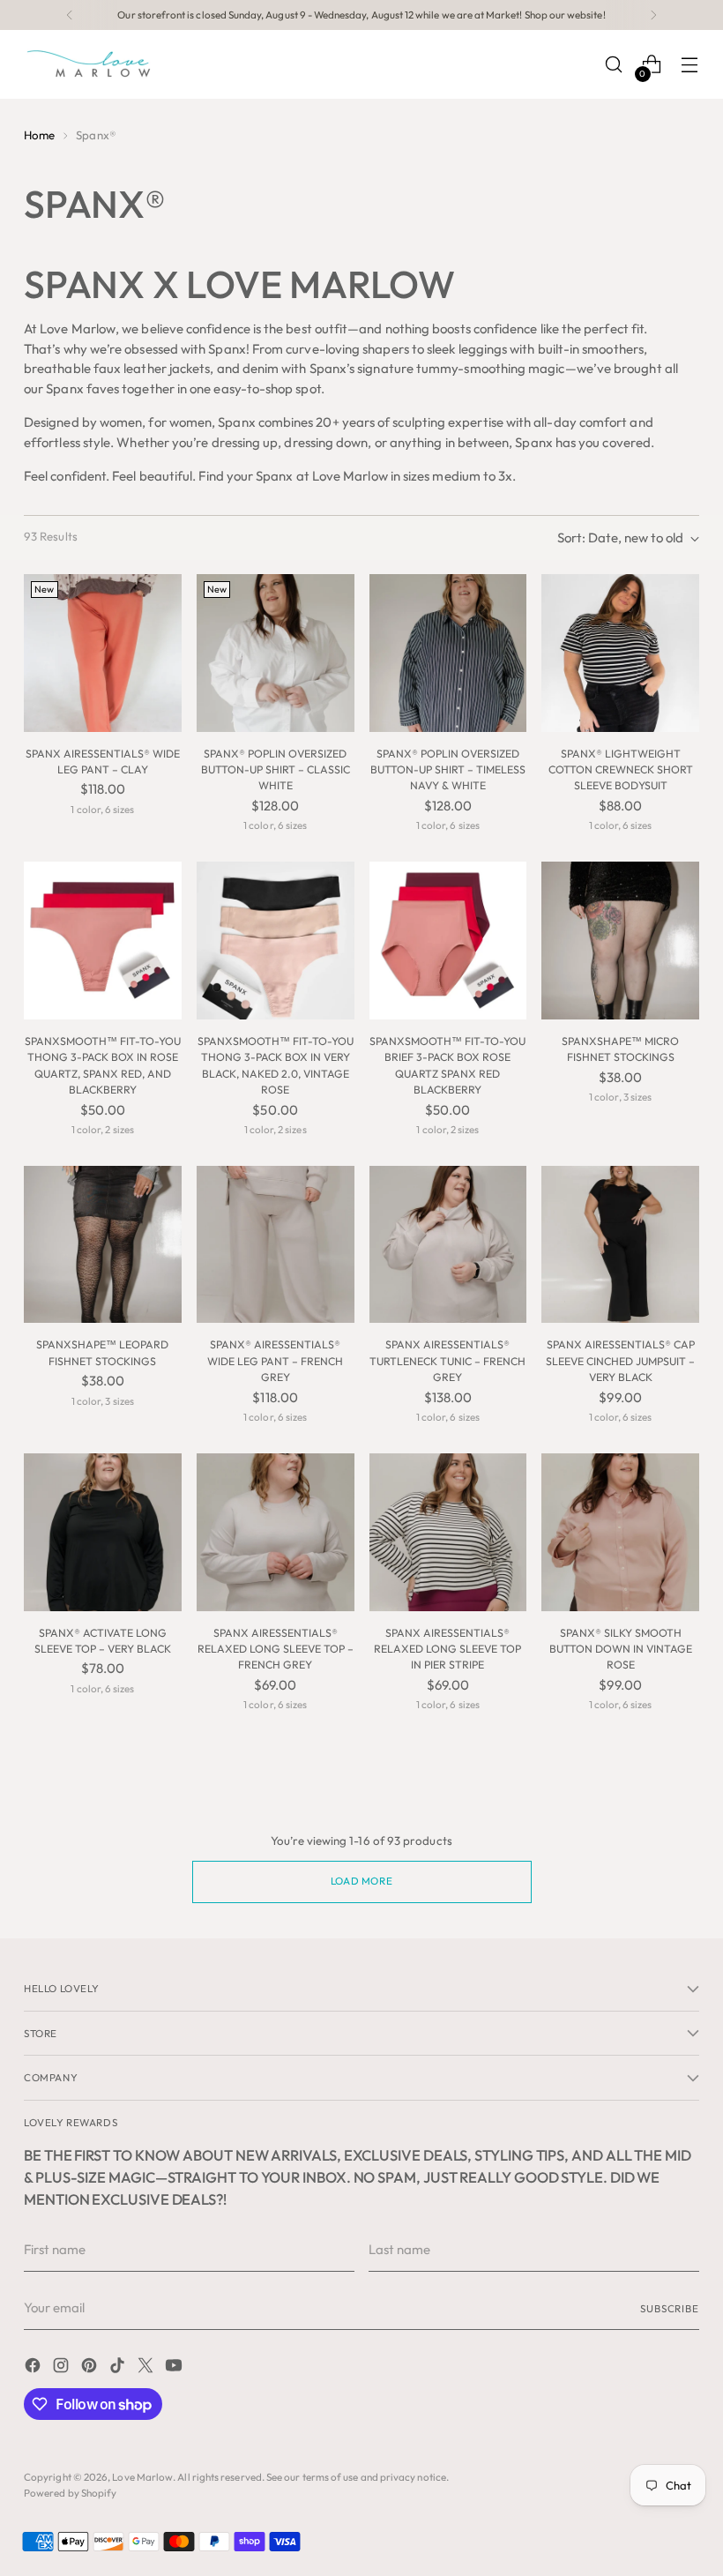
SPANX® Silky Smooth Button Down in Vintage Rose (621, 1649)
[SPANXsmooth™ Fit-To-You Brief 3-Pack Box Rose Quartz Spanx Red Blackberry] (448, 941)
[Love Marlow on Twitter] (147, 2368)
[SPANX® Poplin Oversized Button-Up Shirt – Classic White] (276, 653)
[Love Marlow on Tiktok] (119, 2368)
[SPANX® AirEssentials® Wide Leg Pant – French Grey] (276, 1245)
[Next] (653, 15)
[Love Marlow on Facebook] (34, 2368)
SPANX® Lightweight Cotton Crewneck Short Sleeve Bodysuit (621, 770)
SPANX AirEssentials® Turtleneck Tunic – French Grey (447, 1361)
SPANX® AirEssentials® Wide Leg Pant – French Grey (275, 1361)
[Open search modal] (614, 65)
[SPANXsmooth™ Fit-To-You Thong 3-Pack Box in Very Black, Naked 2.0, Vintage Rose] (276, 941)
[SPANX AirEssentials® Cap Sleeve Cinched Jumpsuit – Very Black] (620, 1245)
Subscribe (670, 2308)
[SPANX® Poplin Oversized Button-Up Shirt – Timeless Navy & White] (448, 653)
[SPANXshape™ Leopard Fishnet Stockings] (103, 1245)
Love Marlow (142, 2477)
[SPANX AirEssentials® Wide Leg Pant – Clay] (103, 653)
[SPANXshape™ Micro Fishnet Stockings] (620, 941)
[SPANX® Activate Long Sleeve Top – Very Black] (103, 1532)
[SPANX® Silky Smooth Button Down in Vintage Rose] (620, 1532)
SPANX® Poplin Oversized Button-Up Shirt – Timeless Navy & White (448, 770)
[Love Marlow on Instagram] (63, 2368)
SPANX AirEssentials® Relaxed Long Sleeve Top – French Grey (276, 1649)
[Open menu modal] (690, 65)
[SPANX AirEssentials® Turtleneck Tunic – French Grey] (448, 1245)
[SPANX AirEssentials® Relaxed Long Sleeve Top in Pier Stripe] (448, 1532)
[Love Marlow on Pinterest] (91, 2368)
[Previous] (70, 15)
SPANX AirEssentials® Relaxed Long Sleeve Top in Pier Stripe (447, 1649)
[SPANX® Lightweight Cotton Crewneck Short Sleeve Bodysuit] (620, 653)
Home (39, 135)
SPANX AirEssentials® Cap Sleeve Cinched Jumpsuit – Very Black (620, 1361)
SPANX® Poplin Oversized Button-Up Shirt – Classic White (276, 770)
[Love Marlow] (90, 64)
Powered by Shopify (70, 2493)
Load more (361, 1881)
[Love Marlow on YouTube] (175, 2368)
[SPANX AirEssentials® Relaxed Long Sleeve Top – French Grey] (276, 1532)
